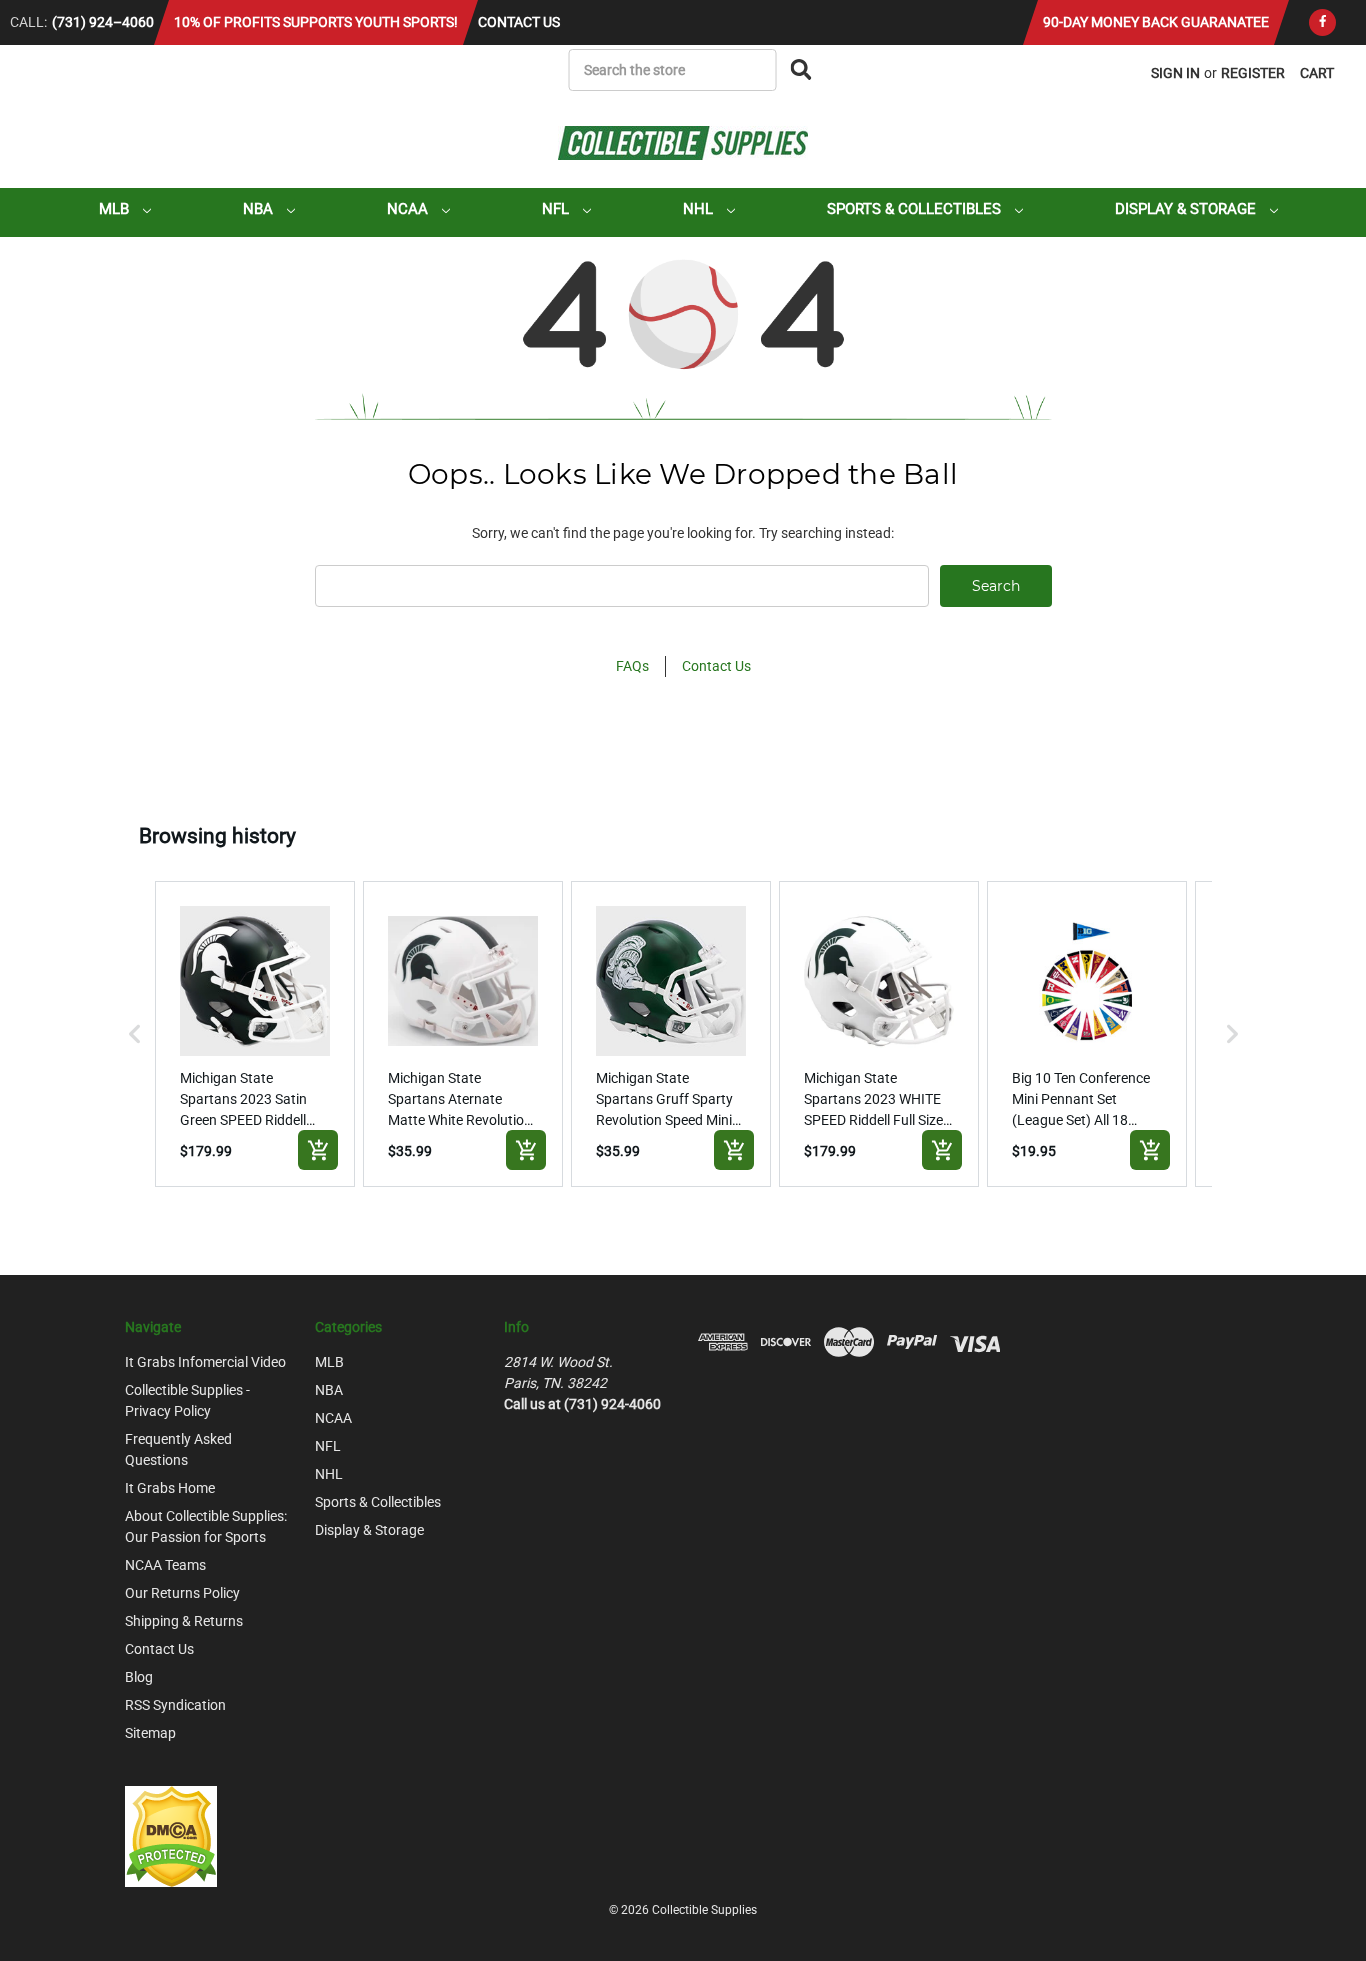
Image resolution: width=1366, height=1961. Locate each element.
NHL (700, 209)
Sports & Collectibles (916, 209)
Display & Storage (1187, 209)
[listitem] (255, 1034)
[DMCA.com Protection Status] (171, 1835)
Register (1253, 73)
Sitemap (150, 1733)
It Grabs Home (170, 1488)
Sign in (1175, 73)
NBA (260, 209)
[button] (135, 1034)
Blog (139, 1677)
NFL (557, 209)
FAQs (632, 666)
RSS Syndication (175, 1705)
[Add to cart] (318, 1150)
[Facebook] (1322, 22)
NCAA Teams (165, 1565)
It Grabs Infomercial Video (205, 1362)
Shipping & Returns (184, 1621)
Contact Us (519, 22)
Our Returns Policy (182, 1593)
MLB (116, 209)
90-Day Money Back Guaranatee (1156, 22)
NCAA (409, 209)
